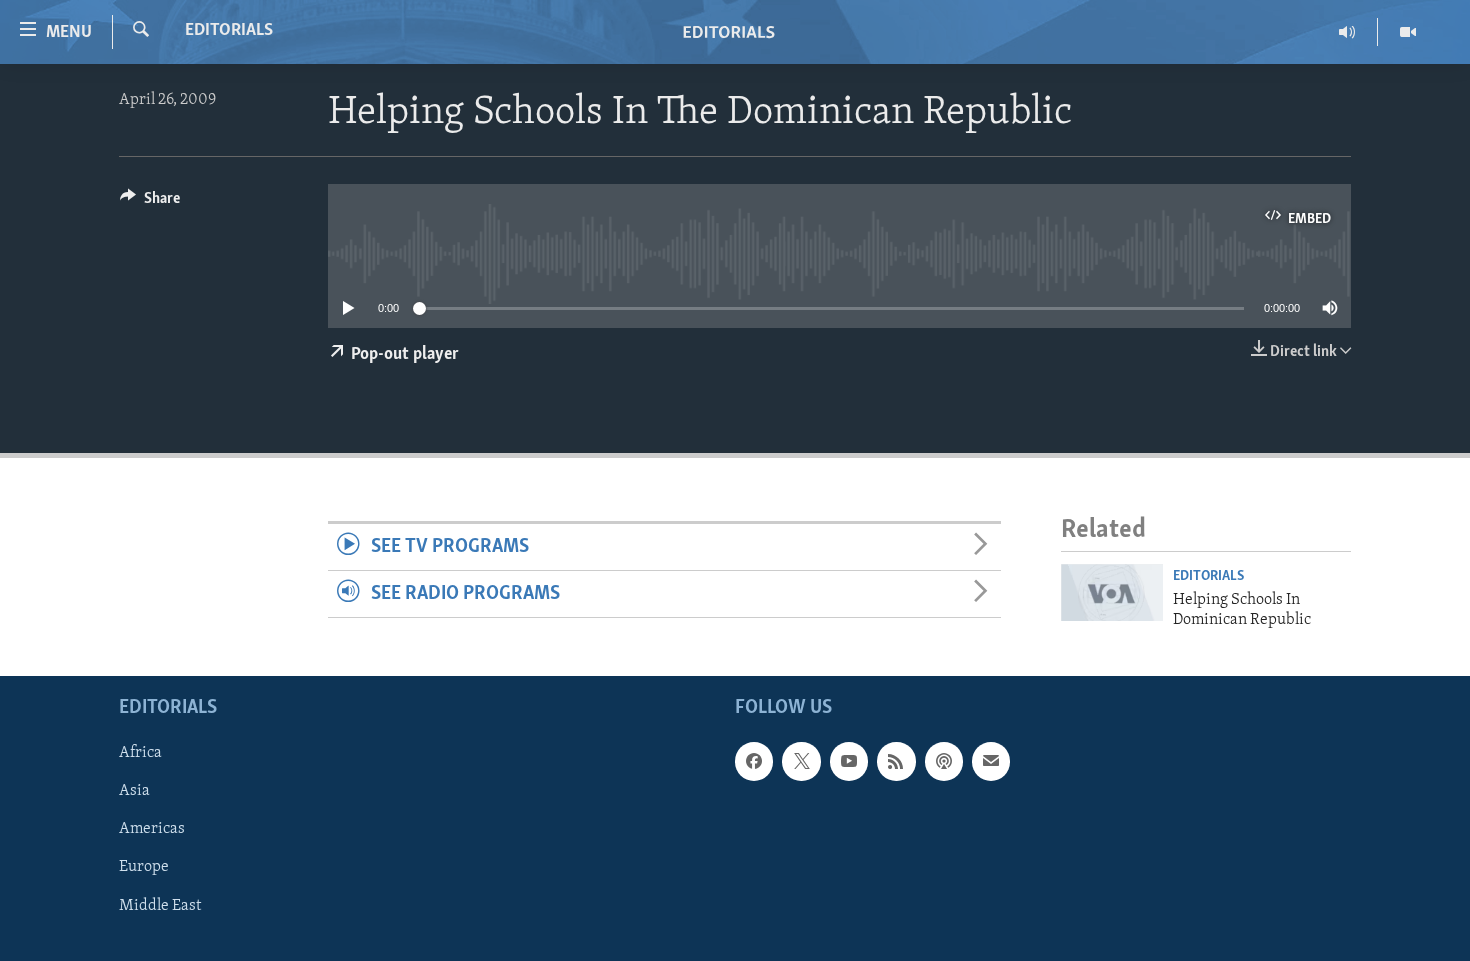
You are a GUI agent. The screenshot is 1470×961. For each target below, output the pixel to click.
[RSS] (896, 762)
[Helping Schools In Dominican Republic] (1112, 592)
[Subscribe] (991, 762)
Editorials (229, 31)
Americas (152, 830)
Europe (144, 868)
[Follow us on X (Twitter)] (801, 762)
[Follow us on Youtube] (849, 762)
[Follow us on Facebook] (754, 762)
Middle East (160, 906)
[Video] (1408, 32)
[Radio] (1347, 32)
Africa (140, 754)
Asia (134, 792)
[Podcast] (944, 762)
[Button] (150, 203)
